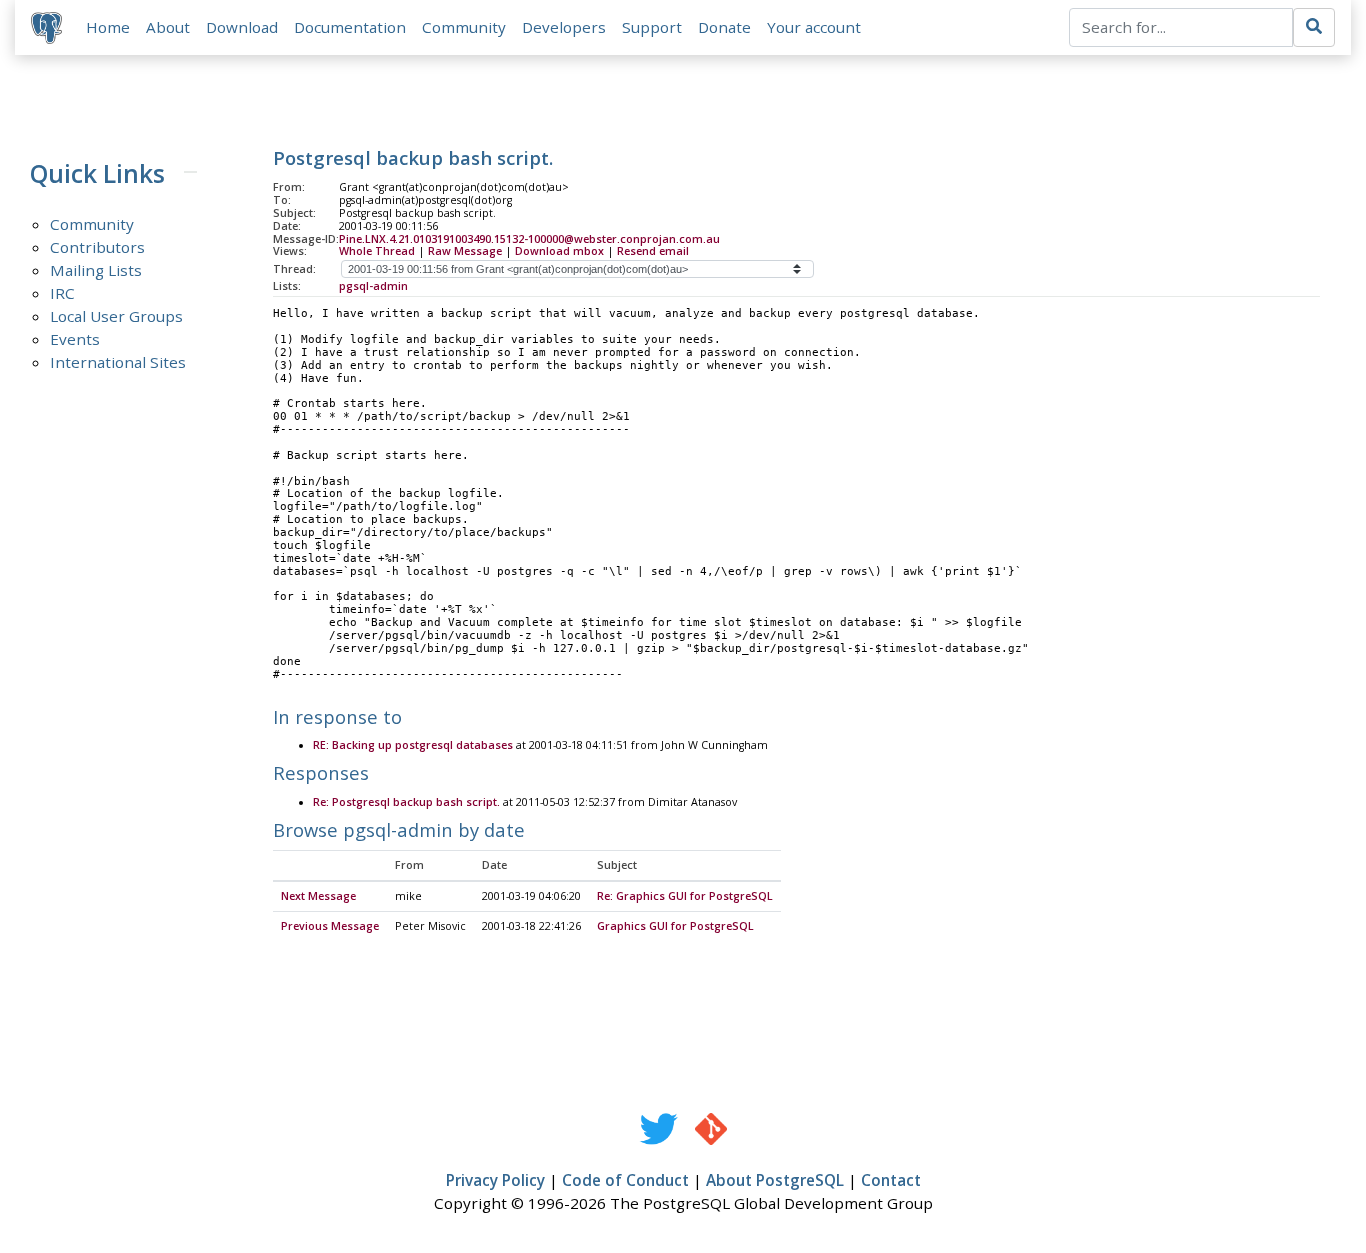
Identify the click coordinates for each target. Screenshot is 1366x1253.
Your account (814, 27)
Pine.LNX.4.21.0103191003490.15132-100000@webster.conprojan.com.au (529, 239)
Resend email (653, 251)
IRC (62, 293)
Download (242, 27)
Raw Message (465, 251)
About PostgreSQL (775, 1180)
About (168, 27)
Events (75, 339)
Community (464, 27)
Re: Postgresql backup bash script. (406, 802)
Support (652, 27)
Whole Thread (377, 251)
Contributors (97, 247)
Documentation (350, 27)
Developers (564, 27)
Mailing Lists (96, 270)
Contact (891, 1180)
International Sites (118, 362)
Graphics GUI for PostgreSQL (675, 926)
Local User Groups (116, 316)
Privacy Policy (495, 1180)
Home (108, 27)
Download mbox (559, 251)
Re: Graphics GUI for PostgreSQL (685, 896)
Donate (724, 27)
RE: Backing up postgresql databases (413, 745)
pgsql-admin (373, 286)
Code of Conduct (625, 1180)
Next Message (318, 896)
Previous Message (330, 926)
